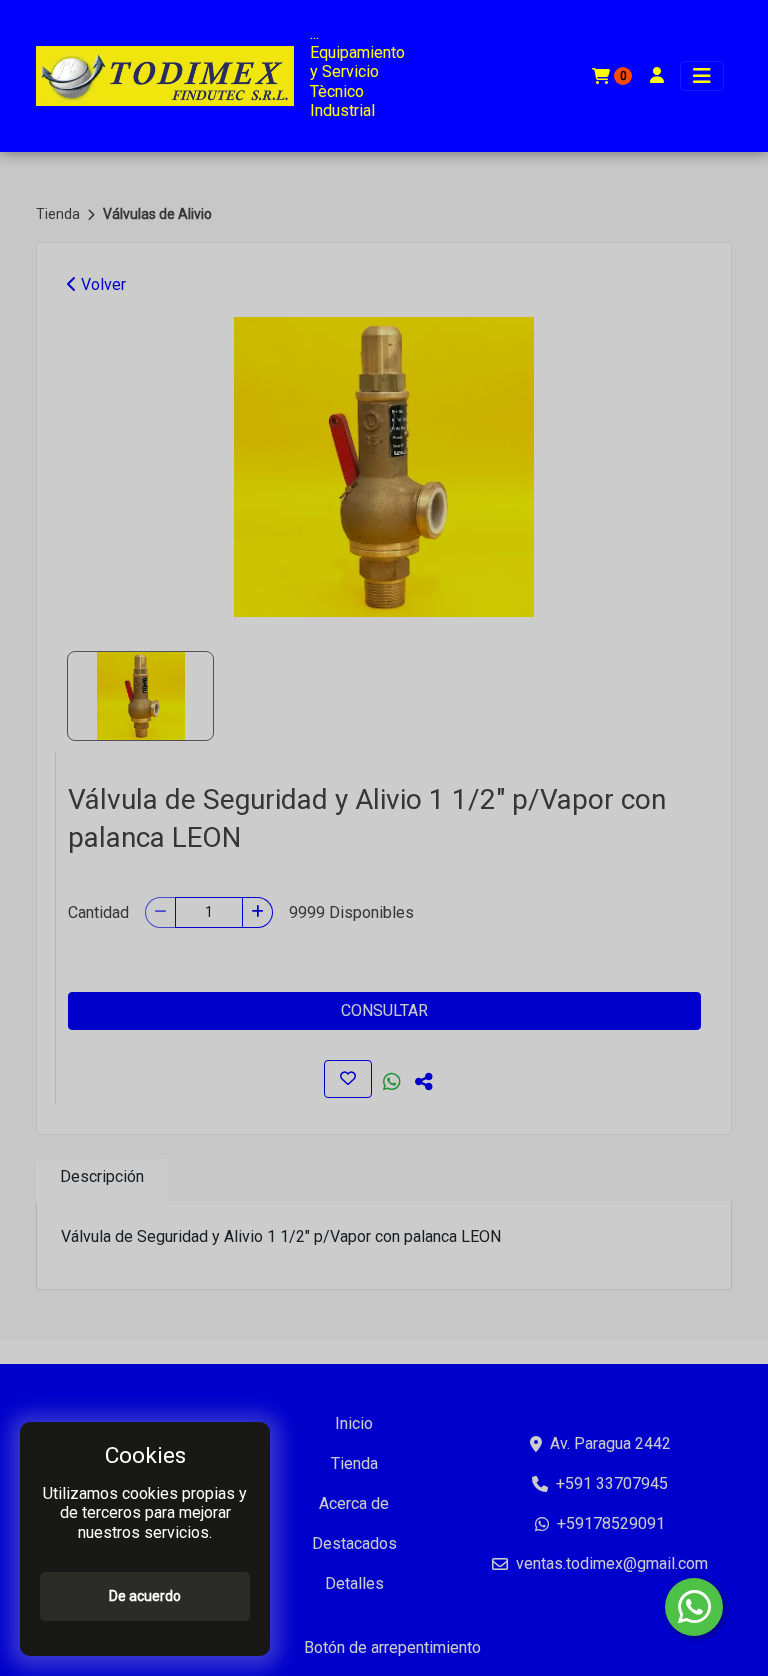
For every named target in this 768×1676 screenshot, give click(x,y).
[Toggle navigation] (702, 76)
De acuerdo (145, 1596)
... (314, 33)
